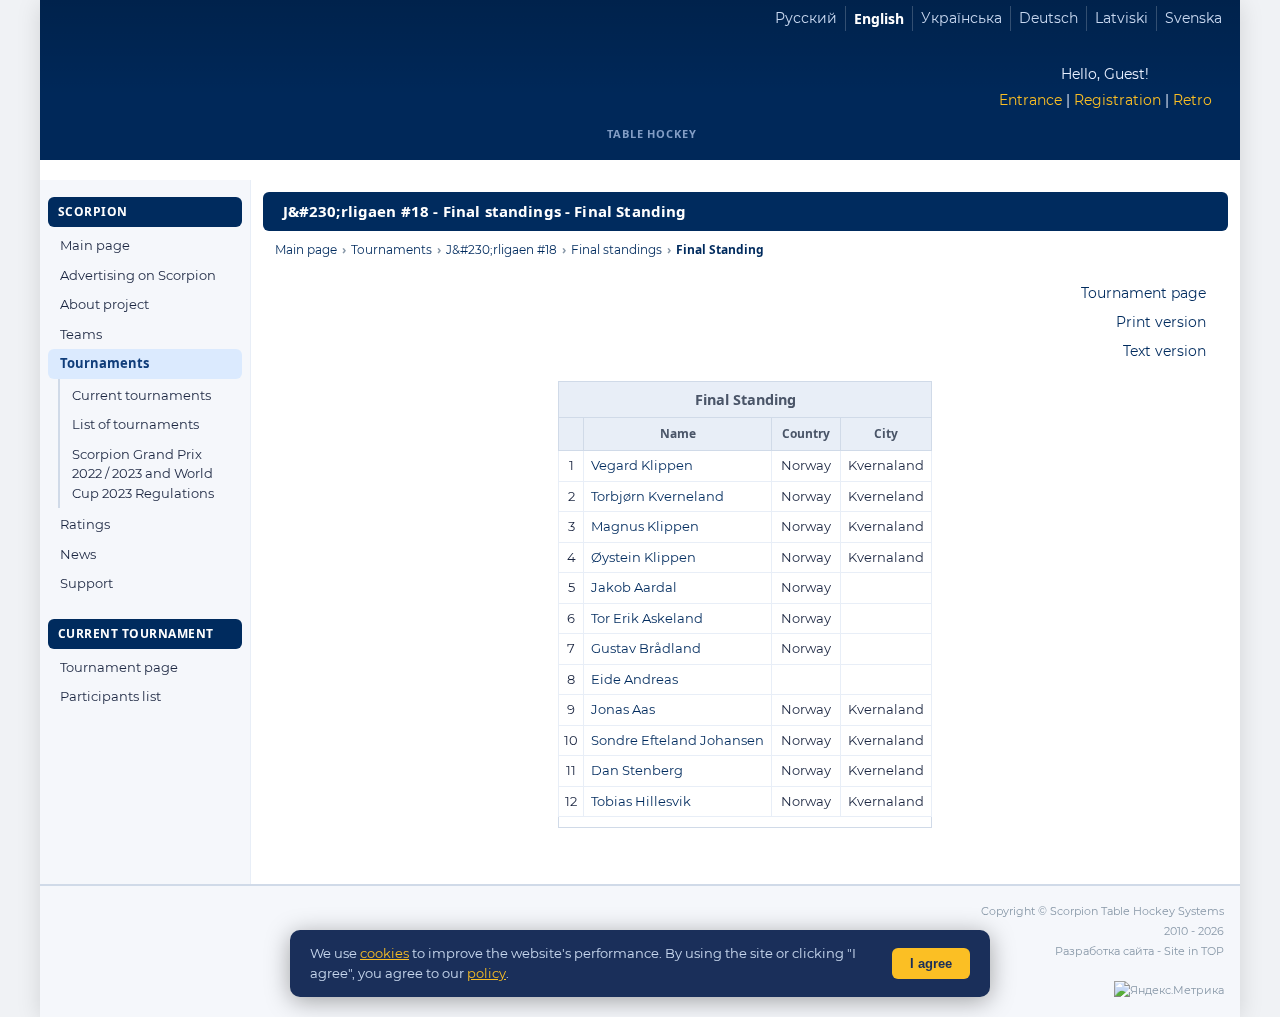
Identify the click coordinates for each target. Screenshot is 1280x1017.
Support (86, 583)
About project (104, 304)
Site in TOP (1194, 951)
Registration (1117, 100)
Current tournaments (141, 395)
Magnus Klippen (645, 526)
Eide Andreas (634, 679)
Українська (961, 18)
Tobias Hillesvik (641, 801)
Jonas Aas (623, 709)
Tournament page (119, 667)
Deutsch (1048, 18)
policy (486, 973)
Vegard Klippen (642, 465)
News (78, 554)
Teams (81, 334)
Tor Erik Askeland (647, 618)
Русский (806, 18)
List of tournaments (135, 424)
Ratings (85, 524)
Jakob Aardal (634, 587)
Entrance (1030, 100)
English (879, 18)
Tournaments (104, 363)
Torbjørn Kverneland (657, 496)
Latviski (1121, 18)
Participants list (110, 696)
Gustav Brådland (646, 648)
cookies (384, 953)
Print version (1161, 322)
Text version (1164, 351)
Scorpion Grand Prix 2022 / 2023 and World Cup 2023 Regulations (143, 473)
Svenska (1193, 18)
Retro (1192, 100)
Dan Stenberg (637, 770)
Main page (95, 245)
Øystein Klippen (643, 557)
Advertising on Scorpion (138, 275)
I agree (931, 963)
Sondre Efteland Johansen (677, 740)
